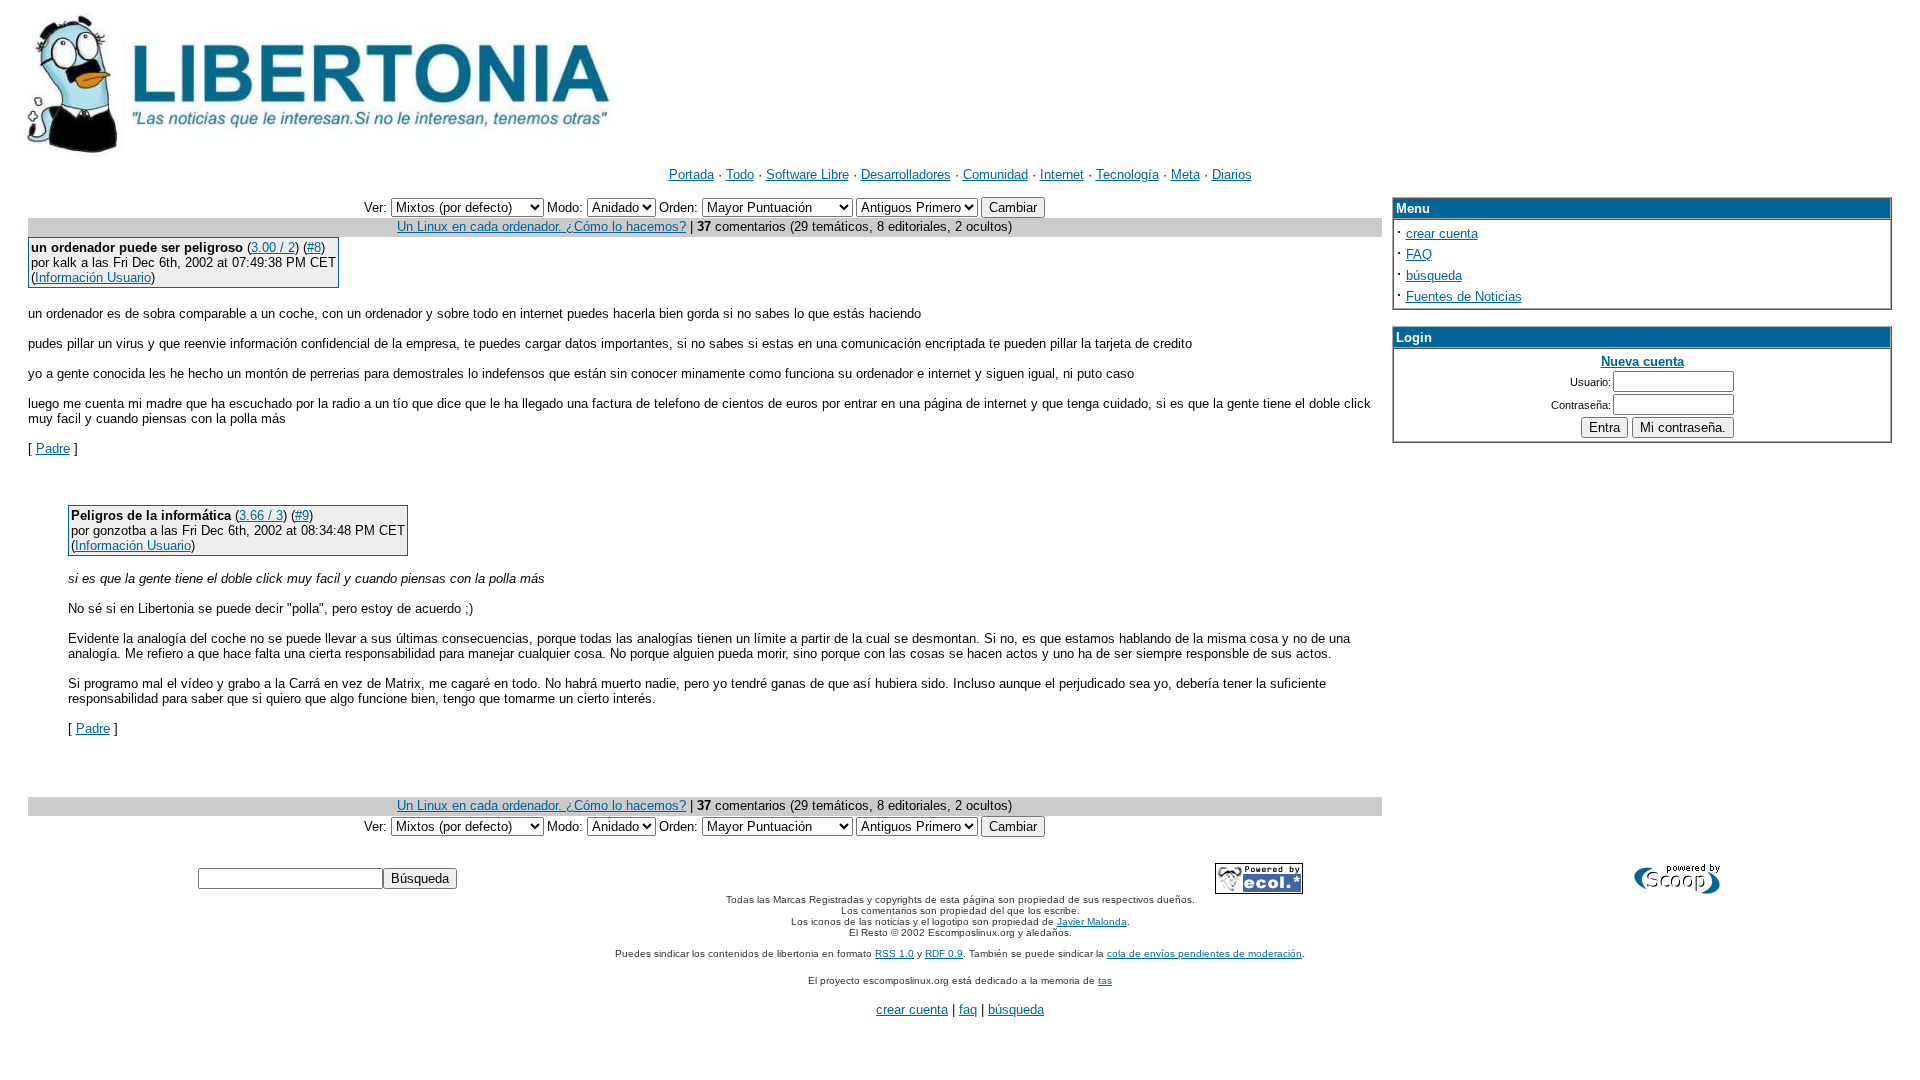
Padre (53, 448)
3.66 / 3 (261, 515)
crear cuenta (1442, 233)
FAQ (1419, 254)
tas (1105, 980)
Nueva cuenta (1642, 361)
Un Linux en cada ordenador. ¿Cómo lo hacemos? (541, 226)
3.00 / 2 (273, 247)
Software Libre (807, 174)
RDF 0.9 (944, 953)
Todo (740, 174)
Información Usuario (93, 277)
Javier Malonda (1092, 921)
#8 (314, 247)
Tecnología (1127, 174)
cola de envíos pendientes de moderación (1204, 953)
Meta (1185, 174)
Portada (691, 174)
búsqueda (1434, 275)
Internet (1062, 174)
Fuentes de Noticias (1464, 296)
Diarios (1232, 174)
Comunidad (995, 174)
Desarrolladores (906, 174)
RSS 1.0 (894, 953)
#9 (302, 515)
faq (968, 1009)
